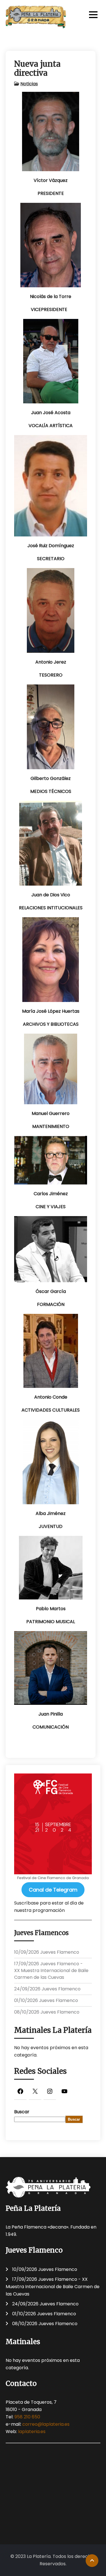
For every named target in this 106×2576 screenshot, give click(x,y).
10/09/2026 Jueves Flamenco (47, 1952)
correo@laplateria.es (46, 2424)
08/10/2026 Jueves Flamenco (47, 2012)
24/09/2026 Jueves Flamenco (47, 1989)
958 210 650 (27, 2417)
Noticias (29, 84)
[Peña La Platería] (36, 17)
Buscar (22, 2112)
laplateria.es (32, 2432)
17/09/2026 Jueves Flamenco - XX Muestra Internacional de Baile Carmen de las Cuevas (51, 1970)
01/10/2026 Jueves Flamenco (46, 2000)
